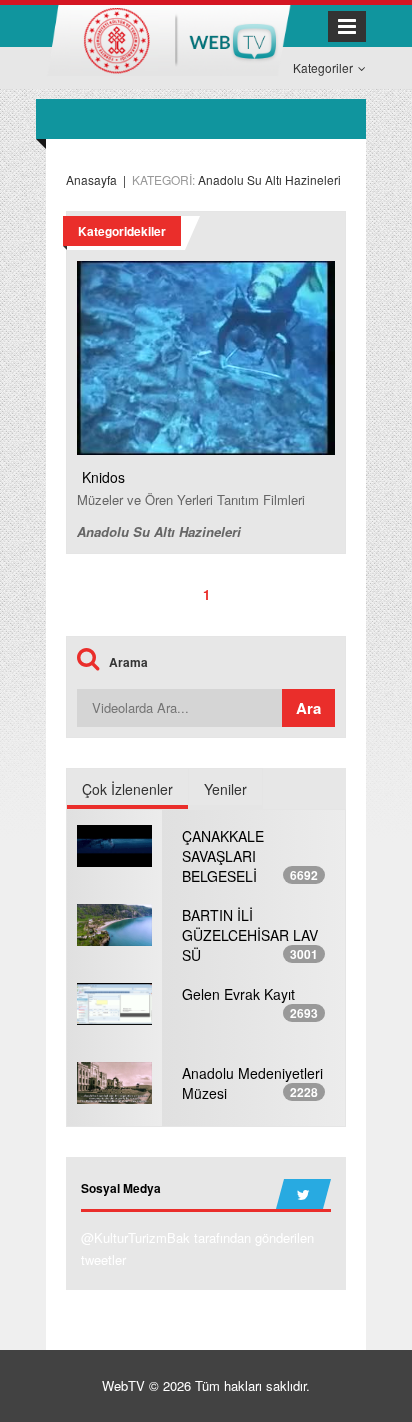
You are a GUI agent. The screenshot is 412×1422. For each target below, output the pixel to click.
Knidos (103, 477)
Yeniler (225, 789)
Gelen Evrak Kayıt (238, 994)
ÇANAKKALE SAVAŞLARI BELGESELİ (223, 856)
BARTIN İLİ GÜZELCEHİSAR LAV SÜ (250, 935)
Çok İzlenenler (127, 789)
